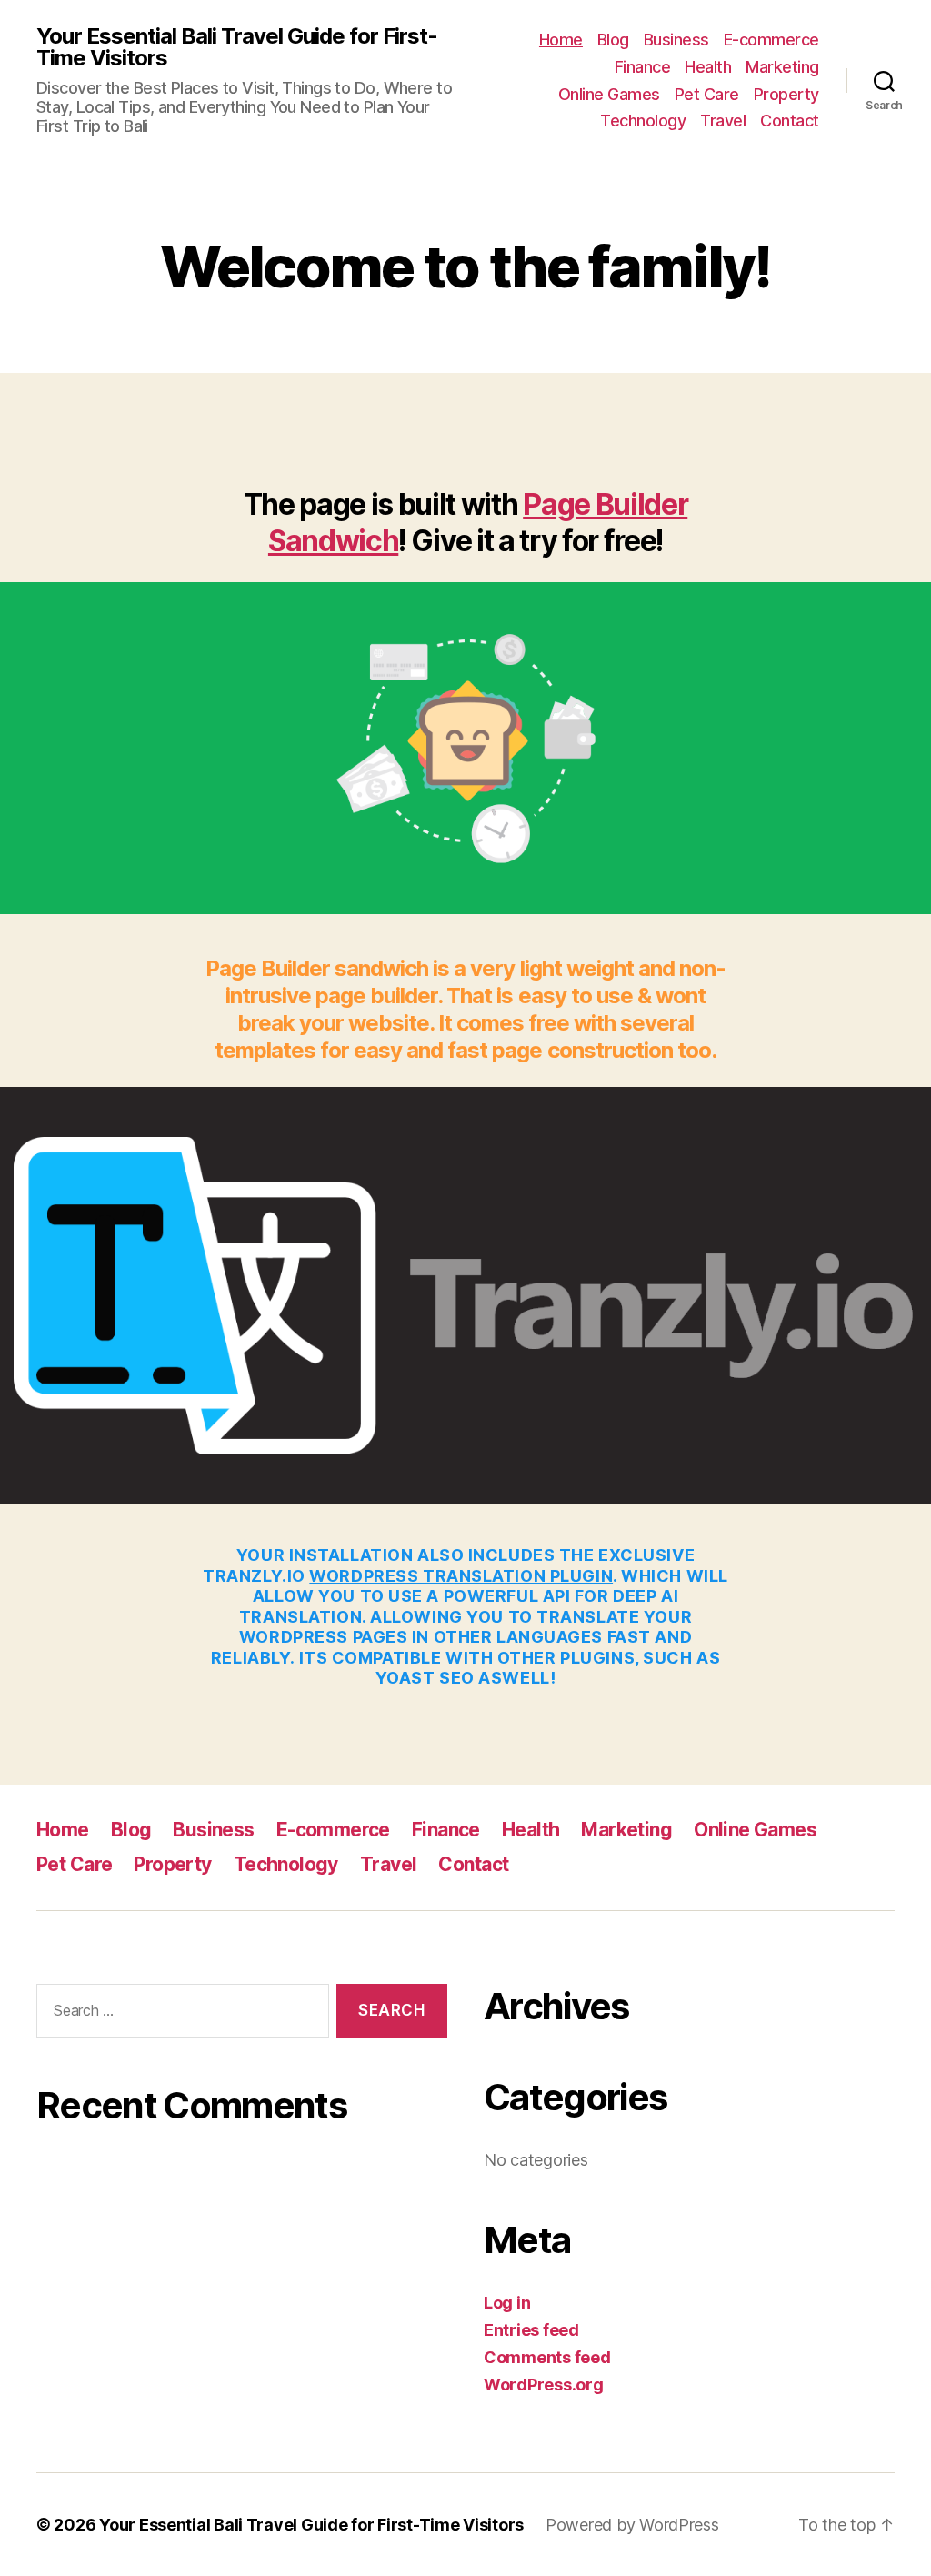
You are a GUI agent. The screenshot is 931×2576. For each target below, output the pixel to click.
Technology (643, 121)
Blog (613, 40)
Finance (643, 67)
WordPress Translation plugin (461, 1576)
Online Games (609, 94)
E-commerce (771, 40)
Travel (723, 121)
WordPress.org (544, 2385)
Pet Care (707, 94)
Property (786, 94)
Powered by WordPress (632, 2525)
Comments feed (547, 2357)
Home (561, 40)
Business (676, 40)
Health (708, 67)
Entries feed (531, 2330)
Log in (507, 2303)
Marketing (782, 67)
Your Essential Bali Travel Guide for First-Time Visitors (237, 47)
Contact (790, 121)
